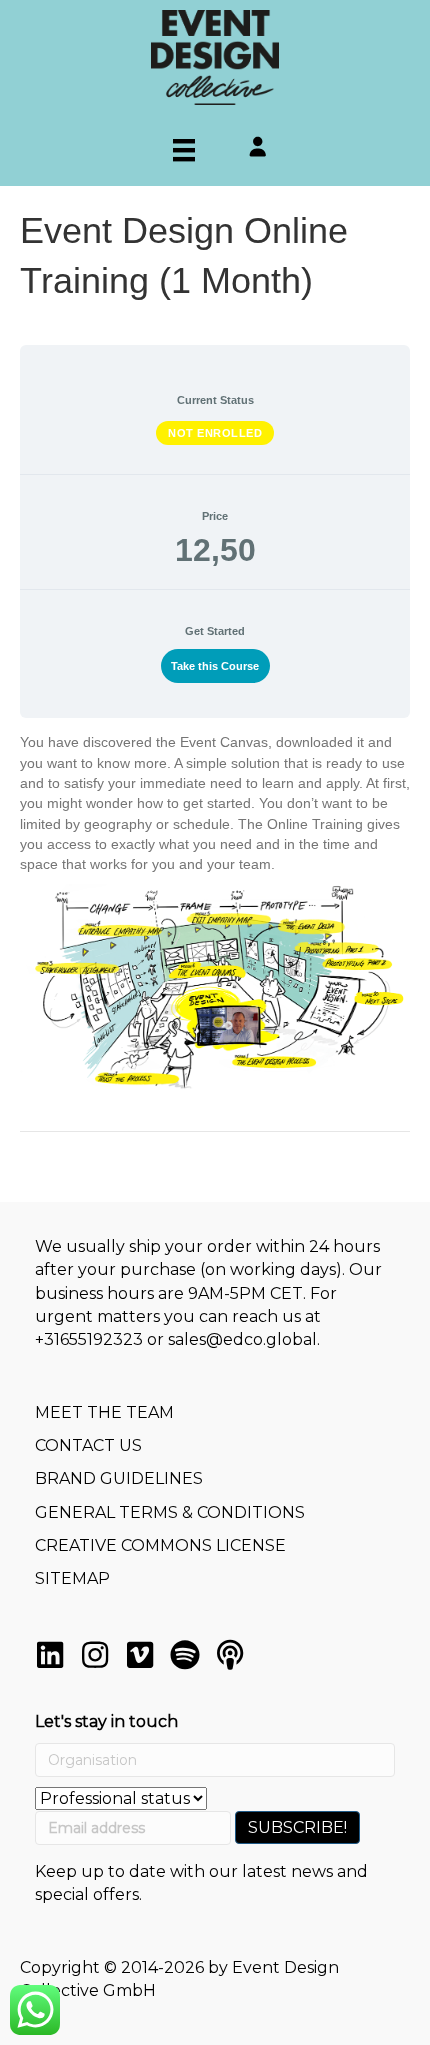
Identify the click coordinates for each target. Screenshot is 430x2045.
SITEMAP (72, 1578)
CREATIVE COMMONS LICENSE (160, 1545)
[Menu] (184, 150)
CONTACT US (88, 1445)
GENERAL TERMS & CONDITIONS (170, 1512)
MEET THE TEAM (104, 1412)
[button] (50, 1655)
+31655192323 (89, 1339)
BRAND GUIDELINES (119, 1478)
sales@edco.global (242, 1339)
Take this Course (215, 666)
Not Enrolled (215, 433)
